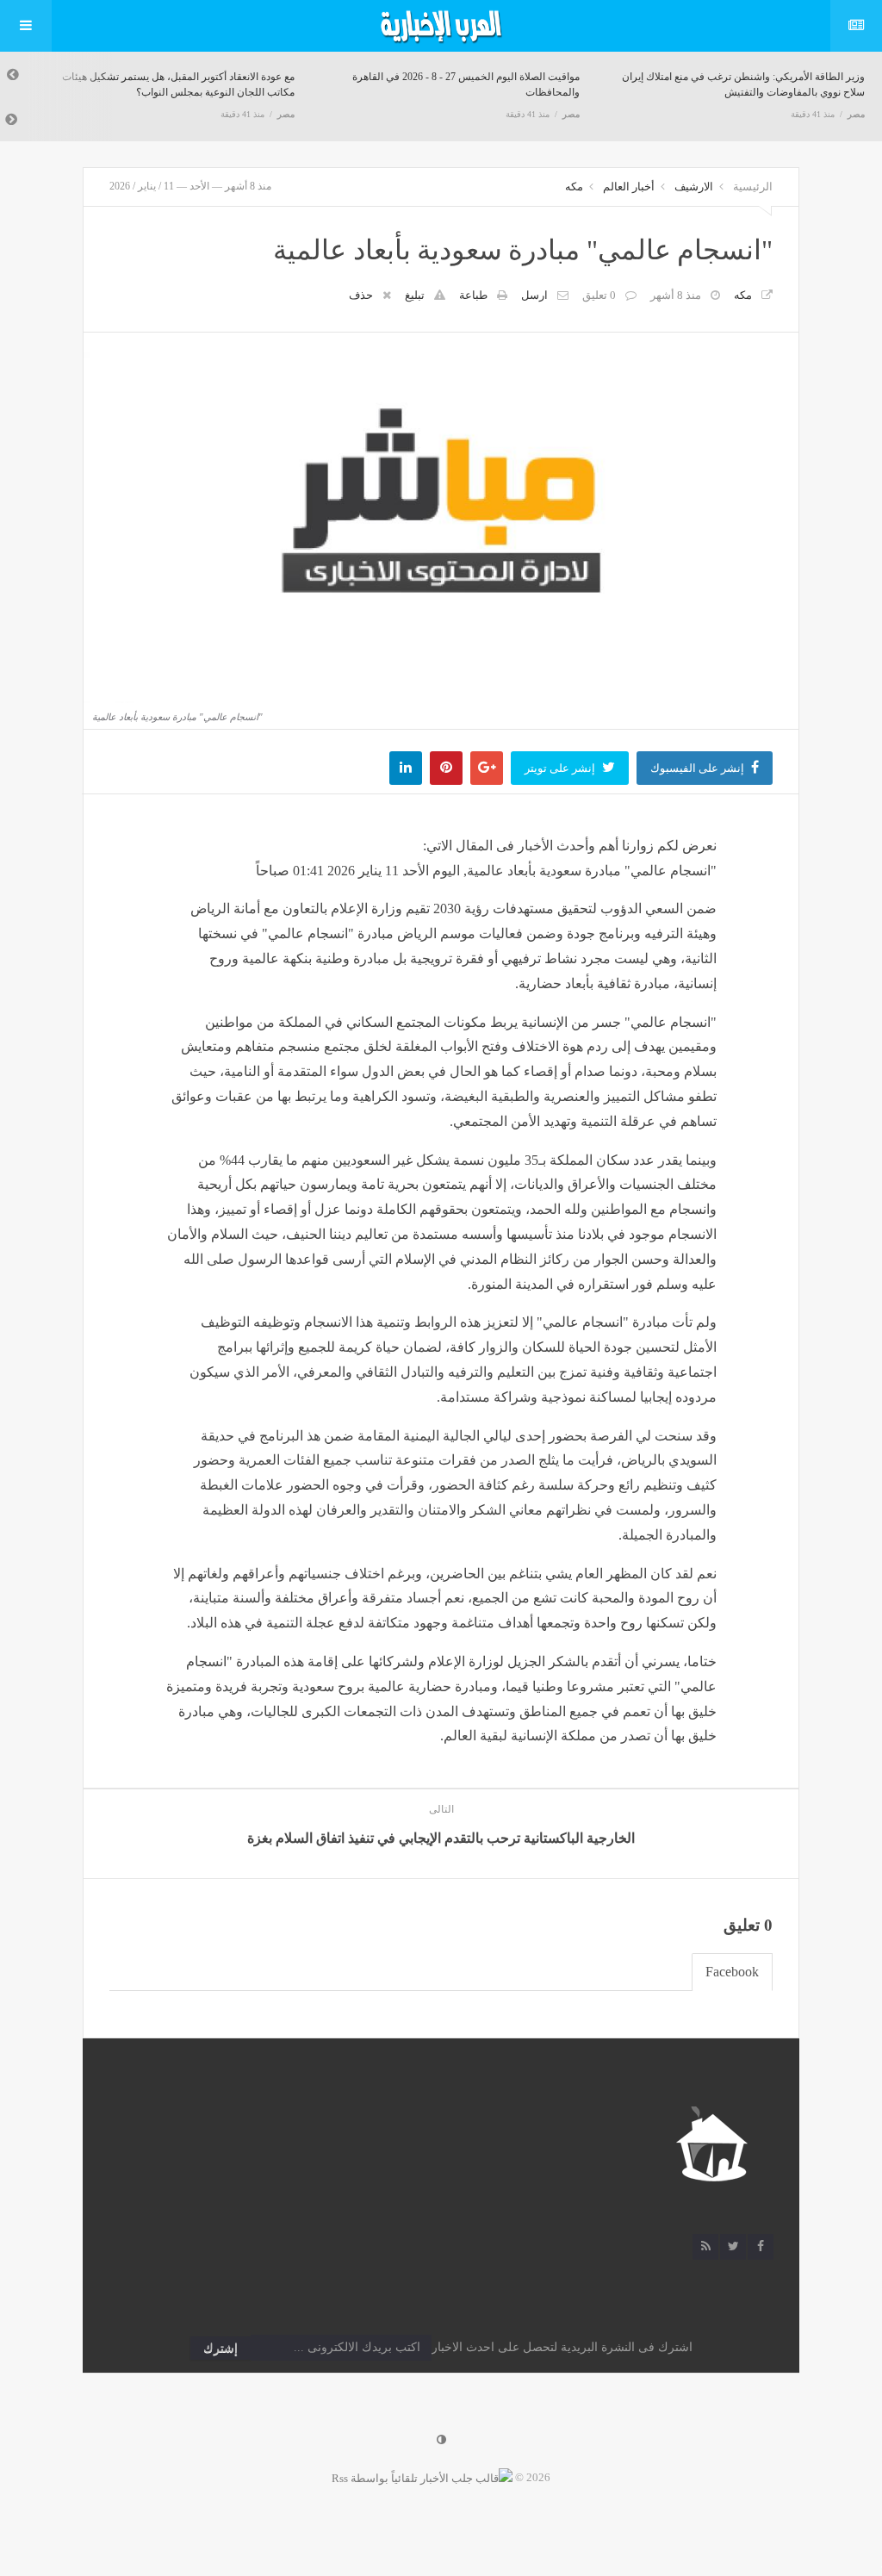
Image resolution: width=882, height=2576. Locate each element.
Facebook (732, 1972)
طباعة (473, 295)
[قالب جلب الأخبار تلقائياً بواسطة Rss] (422, 2477)
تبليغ (415, 295)
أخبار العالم (629, 187)
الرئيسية (753, 187)
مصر (286, 114)
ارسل (534, 295)
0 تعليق (599, 295)
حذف (361, 295)
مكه (574, 187)
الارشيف (694, 187)
